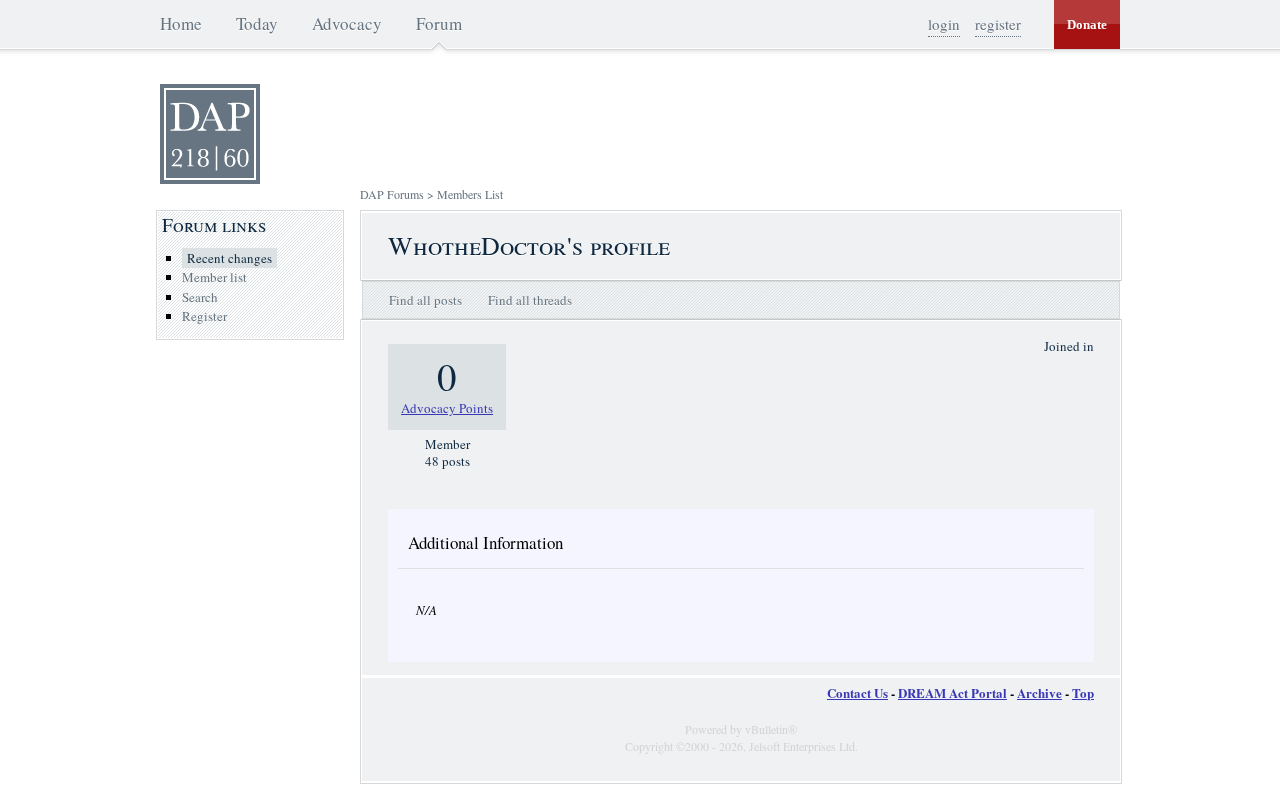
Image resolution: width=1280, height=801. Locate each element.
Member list (214, 277)
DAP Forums (392, 194)
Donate (1087, 24)
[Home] (210, 179)
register (998, 24)
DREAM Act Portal (952, 692)
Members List (470, 194)
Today (257, 23)
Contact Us (857, 692)
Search (200, 297)
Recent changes (229, 258)
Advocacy (347, 23)
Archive (1039, 692)
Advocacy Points (447, 408)
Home (181, 23)
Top (1083, 692)
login (944, 24)
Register (204, 316)
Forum (439, 23)
